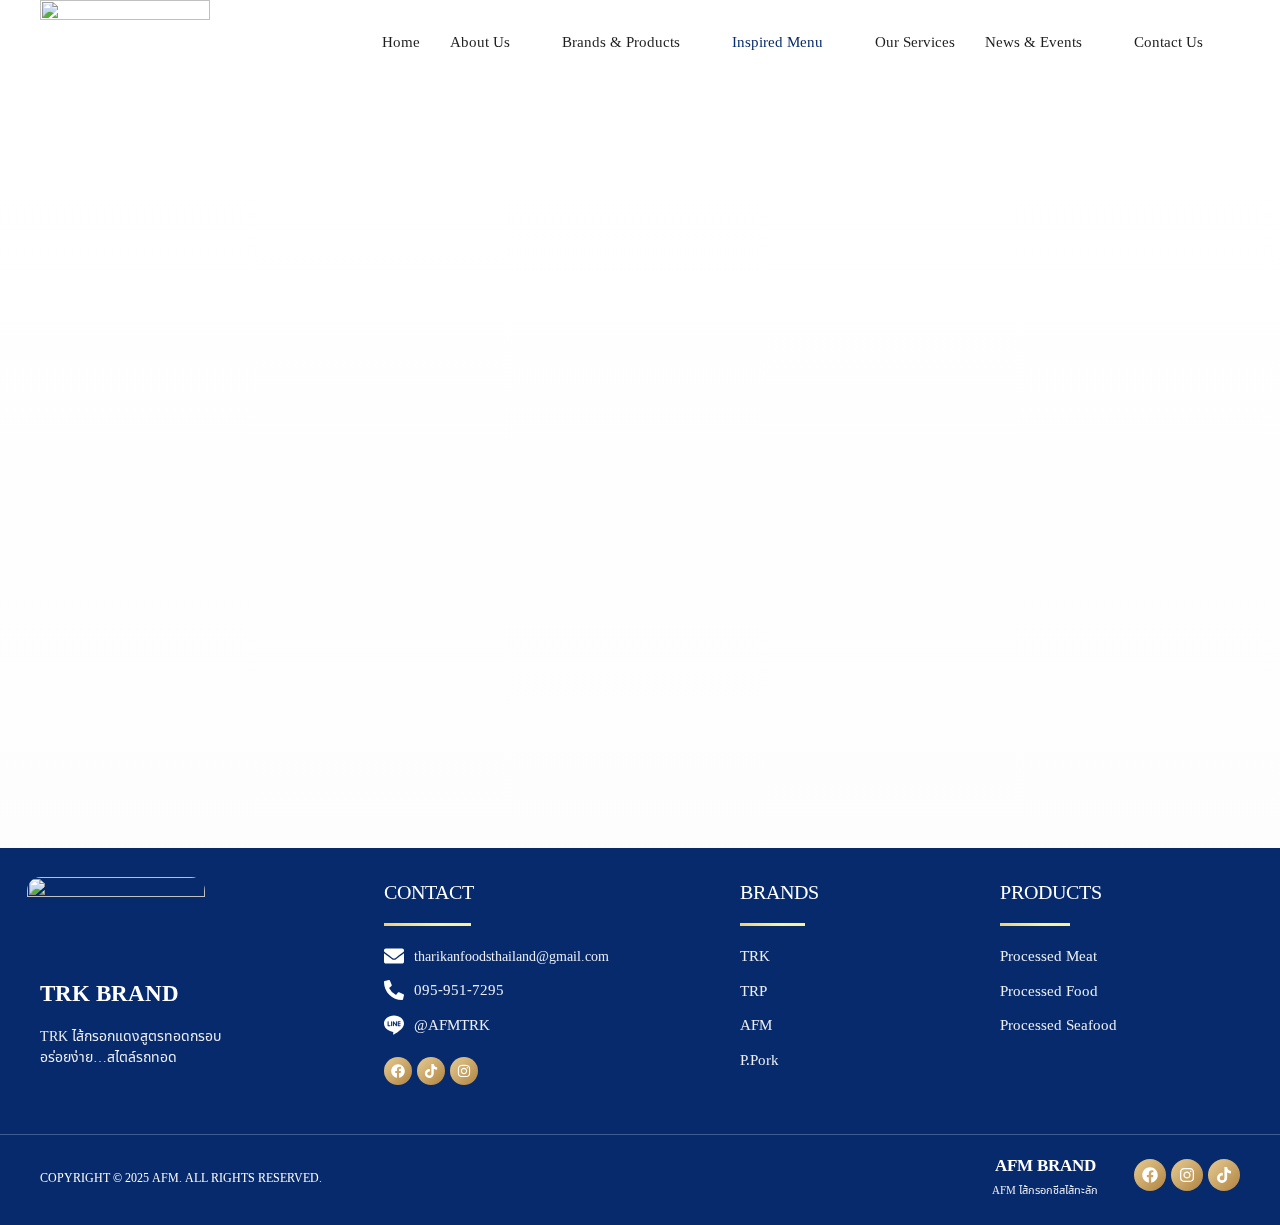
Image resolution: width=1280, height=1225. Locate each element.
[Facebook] (398, 1071)
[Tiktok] (431, 1071)
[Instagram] (464, 1071)
